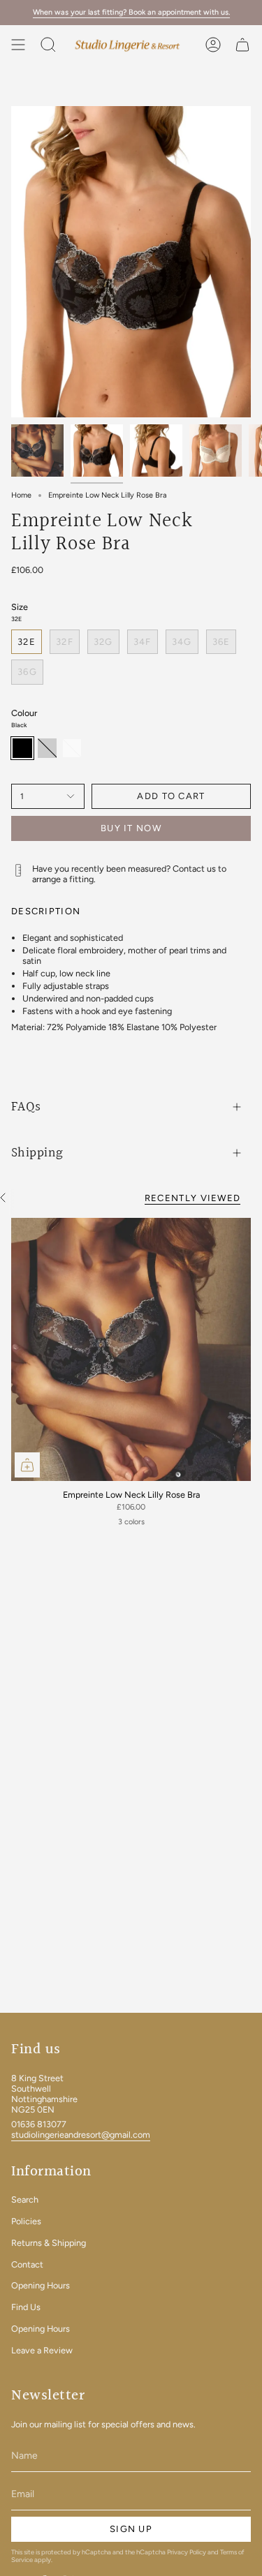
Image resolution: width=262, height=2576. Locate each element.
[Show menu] (18, 45)
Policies (26, 2221)
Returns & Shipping (49, 2243)
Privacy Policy (187, 2552)
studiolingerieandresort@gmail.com (81, 2135)
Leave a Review (42, 2350)
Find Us (26, 2307)
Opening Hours (41, 2285)
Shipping (37, 1153)
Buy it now (131, 828)
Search (25, 2199)
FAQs (26, 1107)
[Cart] (242, 45)
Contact (27, 2264)
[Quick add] (27, 1465)
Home (21, 495)
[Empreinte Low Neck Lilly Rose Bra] (131, 1349)
